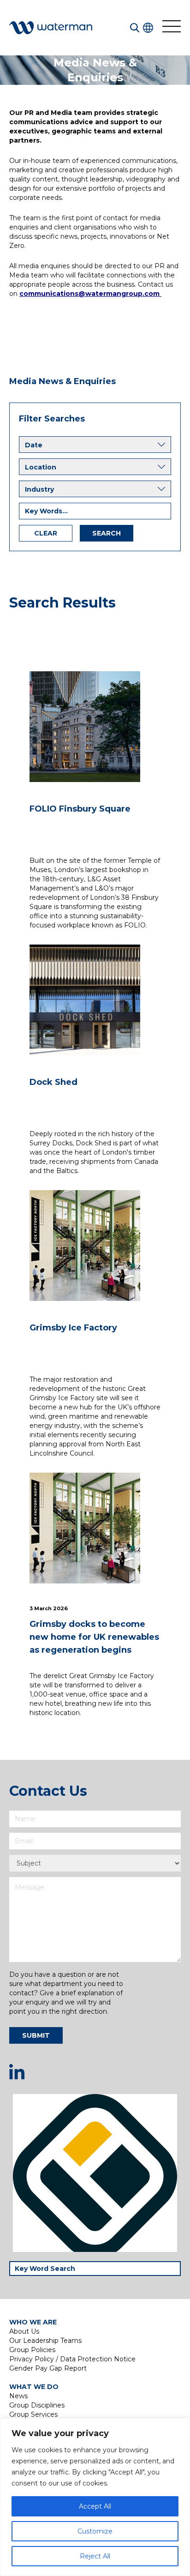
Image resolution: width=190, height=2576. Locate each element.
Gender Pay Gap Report (48, 2368)
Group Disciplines (37, 2405)
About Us (24, 2331)
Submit (36, 2035)
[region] (95, 2497)
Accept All (95, 2506)
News (18, 2396)
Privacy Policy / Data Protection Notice (72, 2359)
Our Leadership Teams (45, 2341)
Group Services (33, 2414)
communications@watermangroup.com (90, 294)
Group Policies (32, 2350)
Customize (95, 2531)
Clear (46, 533)
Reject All (95, 2556)
